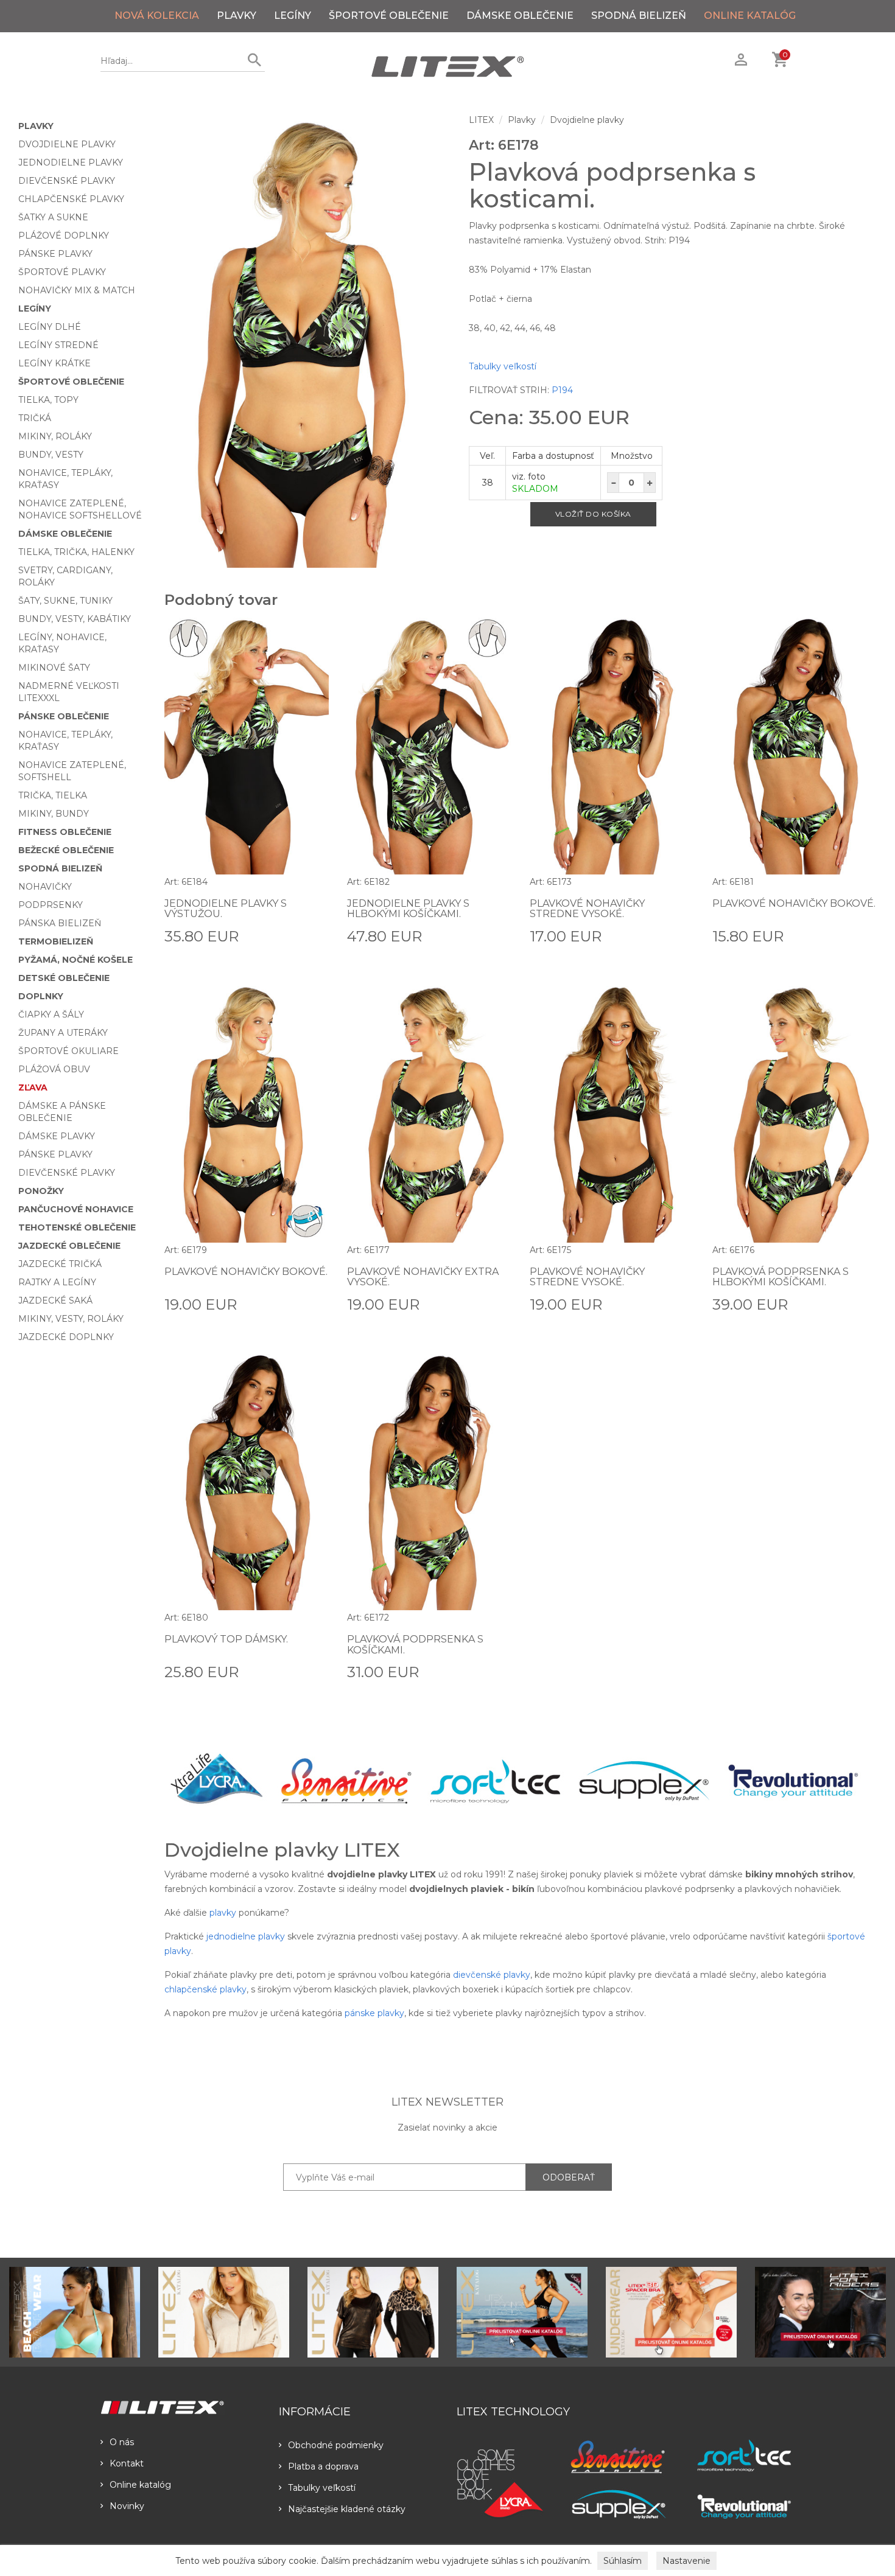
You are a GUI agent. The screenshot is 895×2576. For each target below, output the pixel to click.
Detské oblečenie (64, 978)
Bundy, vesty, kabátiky (75, 619)
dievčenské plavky (492, 1975)
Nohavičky (45, 887)
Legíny (293, 16)
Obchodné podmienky (336, 2445)
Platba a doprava (323, 2466)
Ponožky (41, 1191)
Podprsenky (51, 905)
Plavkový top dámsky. (226, 1639)
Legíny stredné (58, 345)
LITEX (481, 120)
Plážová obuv (54, 1069)
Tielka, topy (48, 400)
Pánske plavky (55, 254)
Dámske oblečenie (520, 16)
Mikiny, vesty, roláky (71, 1319)
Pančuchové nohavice (76, 1209)
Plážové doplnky (64, 236)
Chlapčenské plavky (71, 199)
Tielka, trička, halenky (76, 552)
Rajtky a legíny (57, 1282)
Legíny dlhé (50, 327)
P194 (562, 390)
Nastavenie (686, 2561)
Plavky (237, 16)
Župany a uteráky (63, 1033)
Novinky (127, 2506)
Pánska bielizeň (60, 923)
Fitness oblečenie (65, 832)
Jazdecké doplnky (66, 1337)
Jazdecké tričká (60, 1264)
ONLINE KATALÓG (750, 16)
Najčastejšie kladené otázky (347, 2509)
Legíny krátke (54, 363)
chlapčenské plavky (205, 1989)
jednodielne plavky (246, 1936)
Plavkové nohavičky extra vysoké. (423, 1277)
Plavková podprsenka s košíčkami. (415, 1645)
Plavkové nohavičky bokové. (794, 903)
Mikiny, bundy (54, 814)
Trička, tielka (53, 795)
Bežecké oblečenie (66, 850)
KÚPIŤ (315, 935)
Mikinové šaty (54, 668)
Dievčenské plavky (67, 181)
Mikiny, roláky (55, 436)
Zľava (33, 1087)
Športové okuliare (68, 1051)
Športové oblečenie (389, 16)
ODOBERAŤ (569, 2177)
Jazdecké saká (55, 1300)
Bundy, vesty (51, 455)
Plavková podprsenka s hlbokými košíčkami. (781, 1277)
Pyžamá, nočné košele (75, 960)
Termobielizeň (56, 941)
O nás (122, 2442)
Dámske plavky (57, 1136)
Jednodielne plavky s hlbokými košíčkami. (408, 909)
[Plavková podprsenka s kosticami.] (307, 341)
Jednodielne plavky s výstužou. (226, 909)
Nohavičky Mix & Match (77, 290)
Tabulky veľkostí (503, 366)
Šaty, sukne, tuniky (65, 601)
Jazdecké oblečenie (69, 1246)
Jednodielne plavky (71, 162)
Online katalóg (140, 2485)
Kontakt (127, 2463)
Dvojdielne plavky (67, 144)
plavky (223, 1913)
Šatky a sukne (53, 217)
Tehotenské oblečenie (77, 1227)
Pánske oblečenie (64, 716)
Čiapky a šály (51, 1014)
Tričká (35, 418)
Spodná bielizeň (639, 16)
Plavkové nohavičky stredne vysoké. (587, 909)
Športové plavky (62, 272)
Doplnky (41, 996)
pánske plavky (374, 2013)
